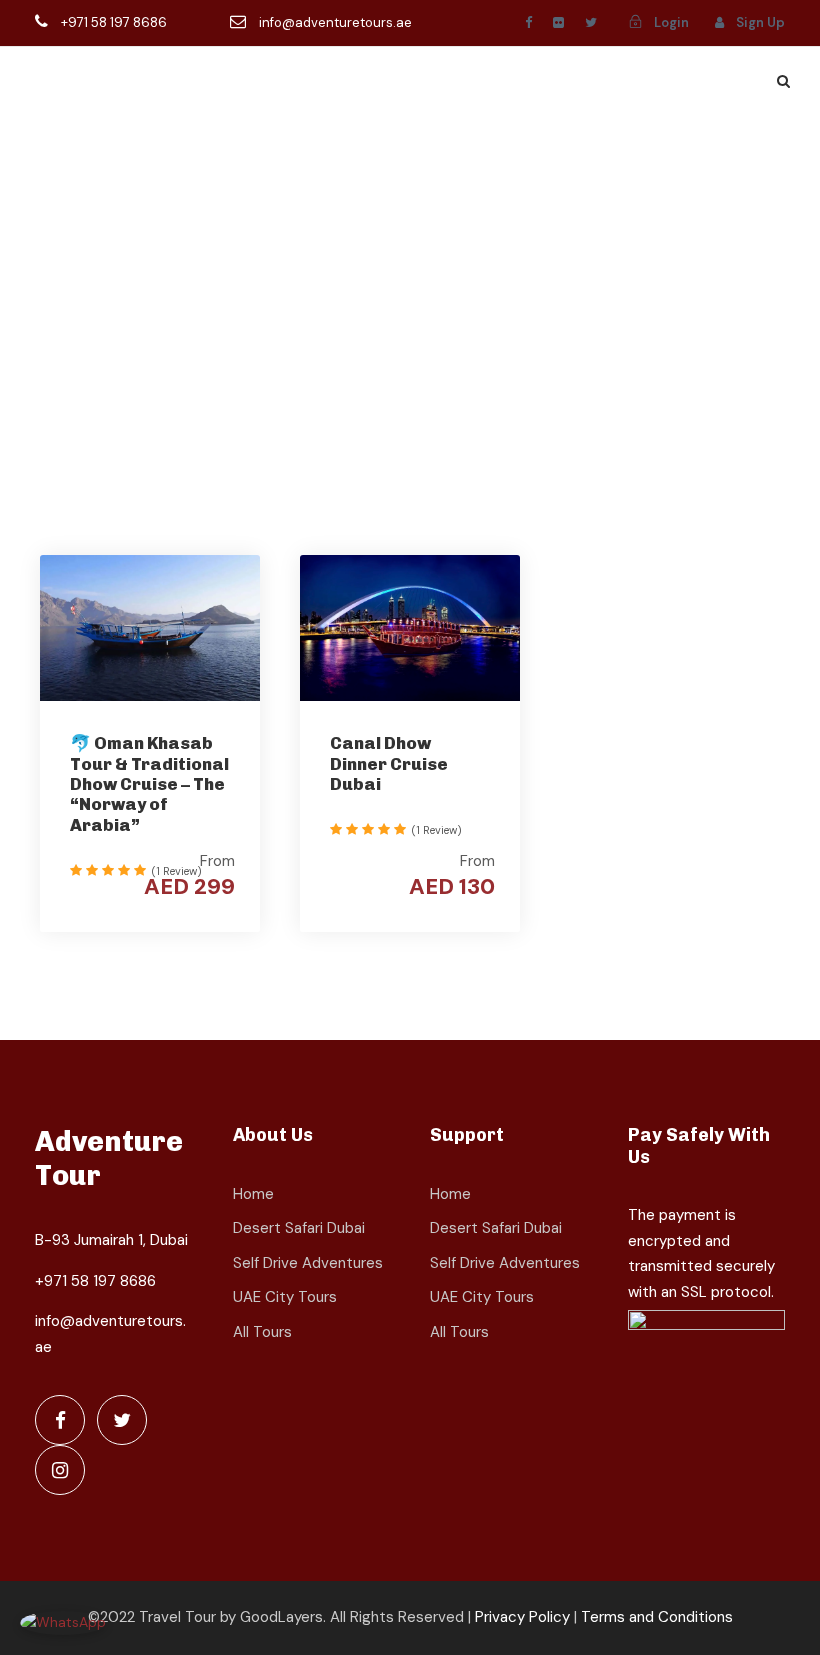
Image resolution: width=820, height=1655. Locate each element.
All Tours (262, 1332)
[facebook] (528, 22)
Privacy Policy (522, 1617)
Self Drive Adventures (308, 1263)
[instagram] (60, 1470)
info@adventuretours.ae (334, 22)
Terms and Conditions (657, 1617)
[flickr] (558, 22)
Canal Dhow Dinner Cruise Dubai (389, 763)
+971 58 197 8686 (114, 22)
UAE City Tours (285, 1297)
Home (253, 1194)
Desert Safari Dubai (299, 1228)
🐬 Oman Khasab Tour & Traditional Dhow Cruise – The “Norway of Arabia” (149, 784)
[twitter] (591, 22)
